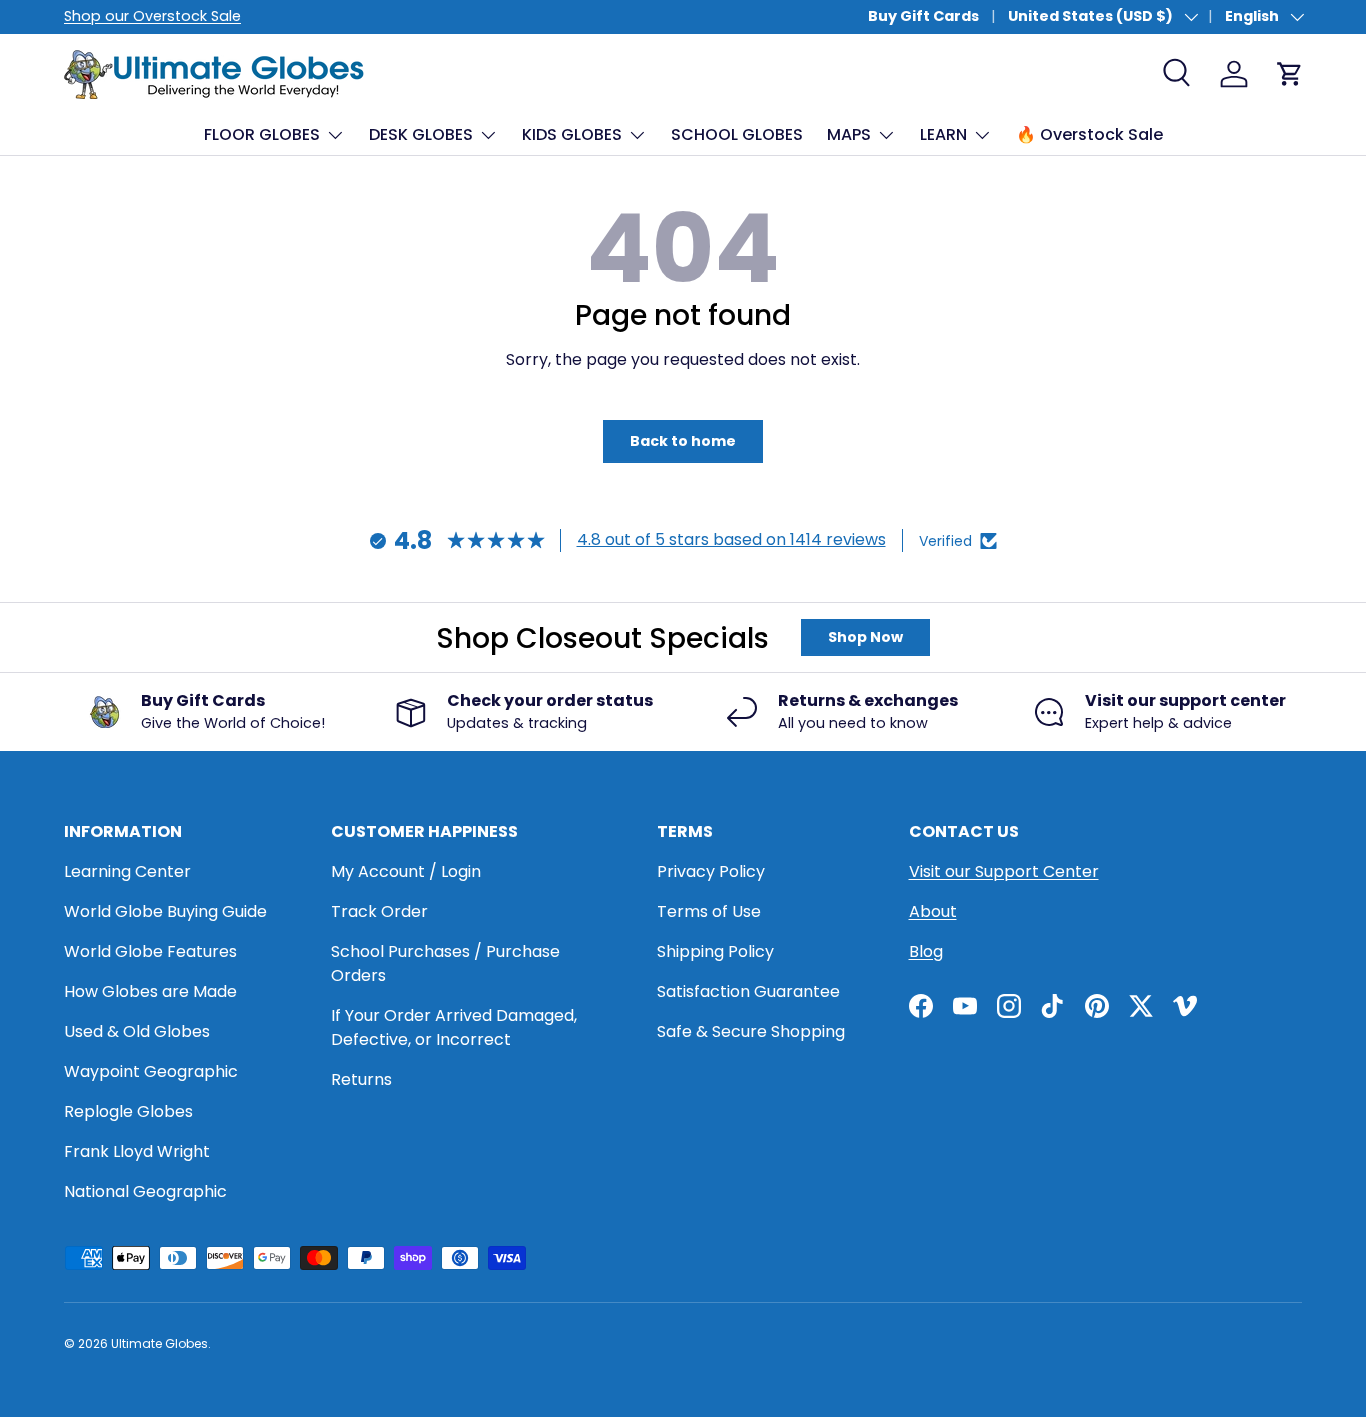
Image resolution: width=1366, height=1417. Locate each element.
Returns (361, 1079)
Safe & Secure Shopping (751, 1031)
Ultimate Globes (159, 1343)
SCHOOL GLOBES (737, 134)
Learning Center (127, 871)
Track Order (379, 911)
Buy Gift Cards (923, 16)
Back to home (683, 441)
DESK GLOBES (421, 134)
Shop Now (865, 637)
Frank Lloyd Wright (137, 1151)
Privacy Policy (711, 871)
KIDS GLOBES (572, 134)
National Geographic (145, 1191)
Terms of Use (709, 911)
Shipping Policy (715, 951)
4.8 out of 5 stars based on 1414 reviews (731, 539)
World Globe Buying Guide (165, 911)
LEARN (943, 134)
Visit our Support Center (1004, 871)
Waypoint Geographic (151, 1071)
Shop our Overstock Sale (152, 16)
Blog (926, 951)
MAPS (849, 134)
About (933, 911)
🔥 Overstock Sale (1089, 134)
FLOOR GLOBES (262, 134)
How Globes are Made (150, 991)
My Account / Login (406, 871)
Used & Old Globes (137, 1031)
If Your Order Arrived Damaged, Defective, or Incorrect (454, 1027)
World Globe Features (150, 951)
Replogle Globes (128, 1111)
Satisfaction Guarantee (748, 991)
